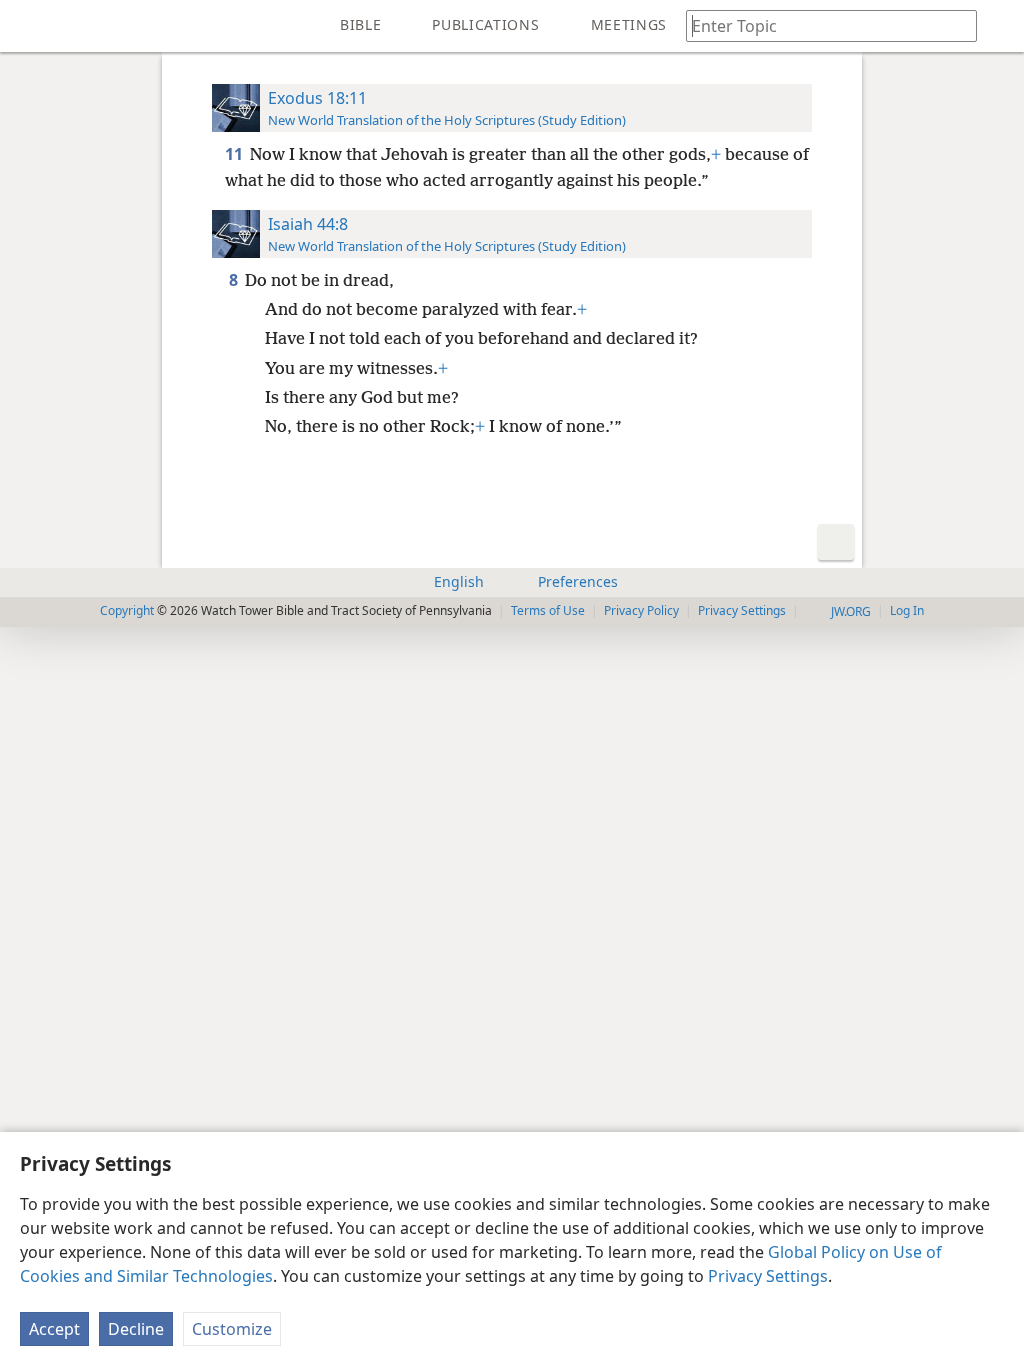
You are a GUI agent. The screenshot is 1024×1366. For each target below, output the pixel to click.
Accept (54, 1329)
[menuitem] (30, 26)
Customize (232, 1329)
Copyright (127, 610)
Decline (136, 1329)
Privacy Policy (641, 610)
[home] (30, 26)
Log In (907, 610)
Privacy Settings (768, 1276)
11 (235, 154)
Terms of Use (548, 610)
